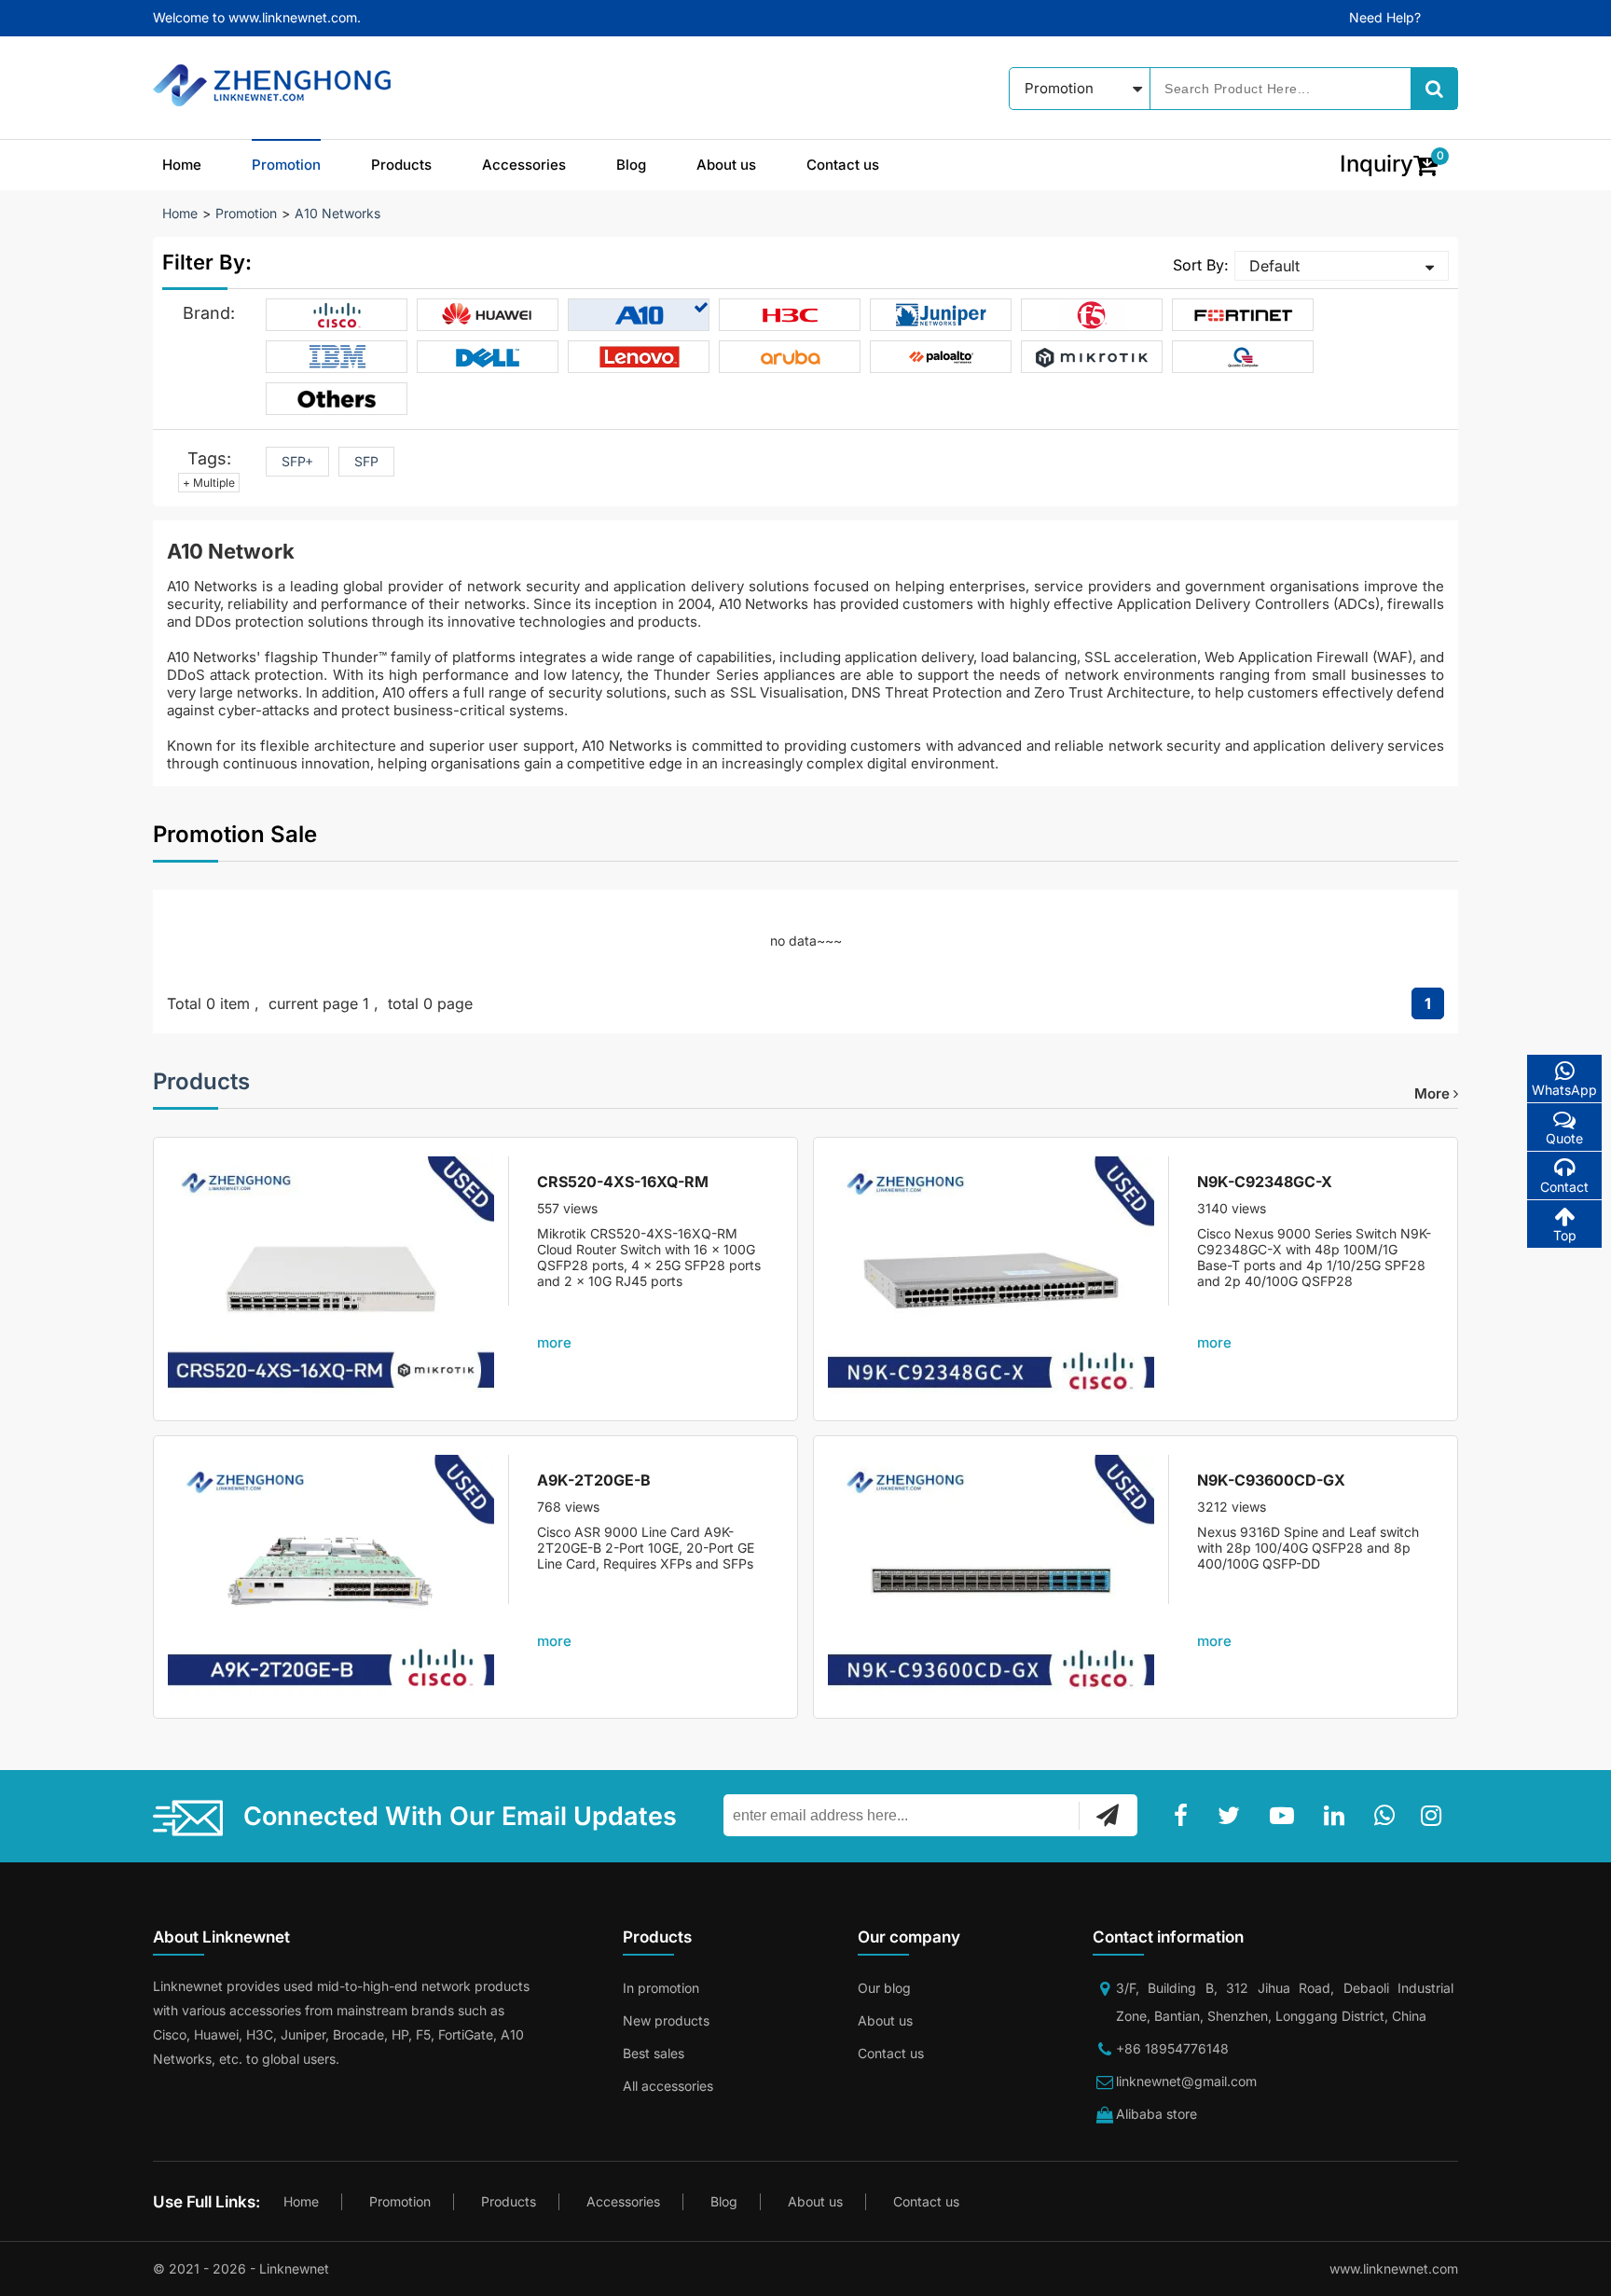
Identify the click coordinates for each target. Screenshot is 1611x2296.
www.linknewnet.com (1394, 2268)
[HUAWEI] (488, 315)
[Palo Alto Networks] (941, 357)
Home (182, 165)
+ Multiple (209, 483)
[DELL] (488, 357)
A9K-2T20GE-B (594, 1480)
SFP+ (297, 461)
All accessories (668, 2086)
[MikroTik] (1092, 357)
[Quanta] (1243, 357)
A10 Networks (337, 213)
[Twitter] (1232, 1816)
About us (726, 165)
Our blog (884, 1988)
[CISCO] (337, 315)
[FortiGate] (1243, 315)
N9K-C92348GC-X (1265, 1182)
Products (401, 165)
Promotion (286, 165)
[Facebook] (1184, 1816)
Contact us (843, 165)
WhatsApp (1564, 1090)
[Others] (337, 399)
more (1434, 1093)
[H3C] (790, 315)
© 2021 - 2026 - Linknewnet (241, 2268)
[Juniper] (941, 315)
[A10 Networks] (639, 315)
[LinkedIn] (1338, 1816)
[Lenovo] (639, 357)
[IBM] (337, 357)
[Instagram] (1435, 1816)
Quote (1564, 1138)
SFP (366, 461)
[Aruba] (790, 357)
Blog (631, 165)
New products (666, 2020)
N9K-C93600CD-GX (1271, 1480)
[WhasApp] (1388, 1816)
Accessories (524, 165)
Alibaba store (1157, 2114)
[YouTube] (1286, 1816)
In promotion (661, 1988)
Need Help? (1385, 17)
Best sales (654, 2053)
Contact (1564, 1187)
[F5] (1092, 315)
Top (1565, 1235)
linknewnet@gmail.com (1186, 2081)
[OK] (1108, 1815)
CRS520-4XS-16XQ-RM (623, 1182)
